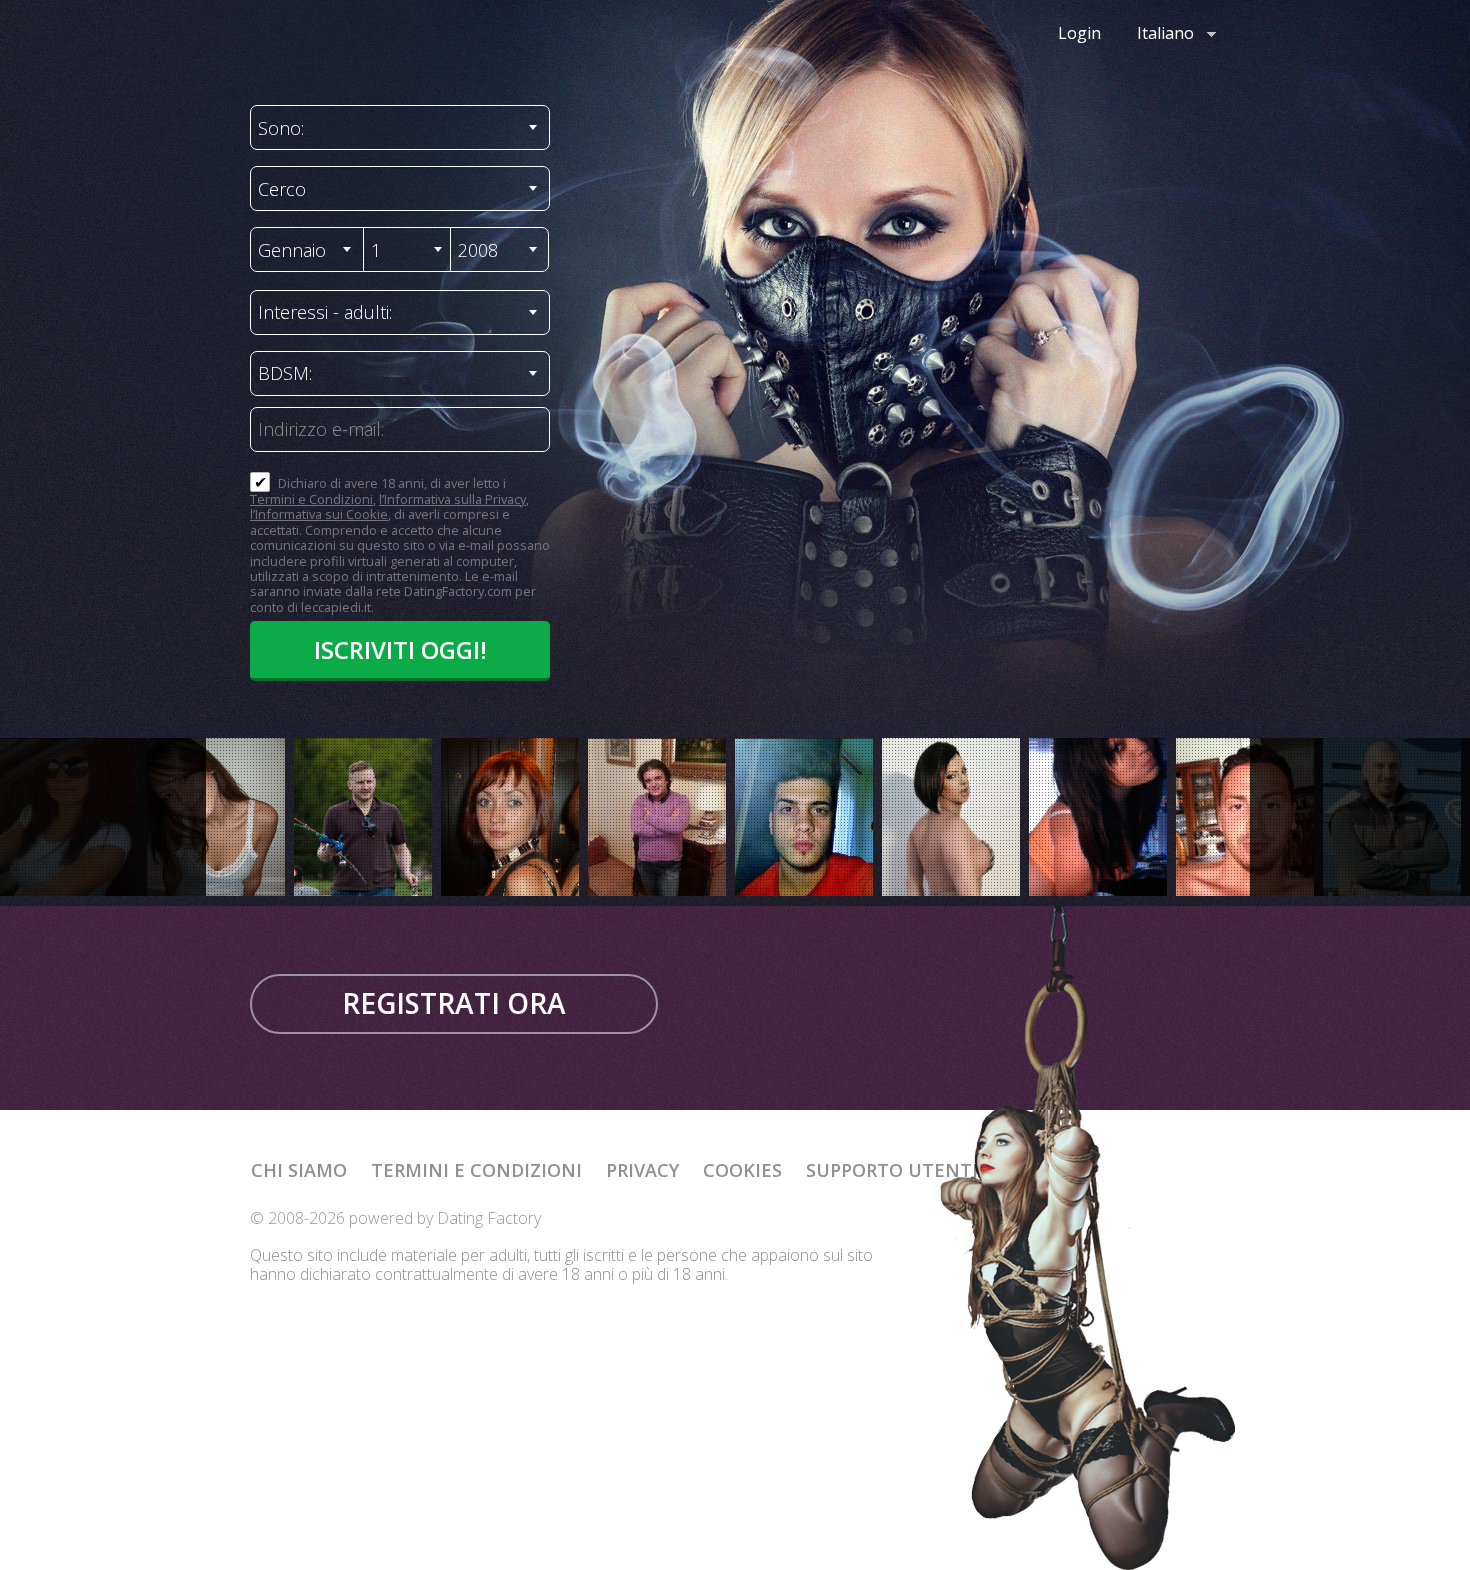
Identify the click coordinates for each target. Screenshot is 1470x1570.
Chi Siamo (299, 1170)
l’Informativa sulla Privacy (452, 499)
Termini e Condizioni (311, 499)
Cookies (742, 1170)
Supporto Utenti (892, 1170)
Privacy (642, 1170)
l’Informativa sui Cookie (319, 514)
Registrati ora (454, 1003)
